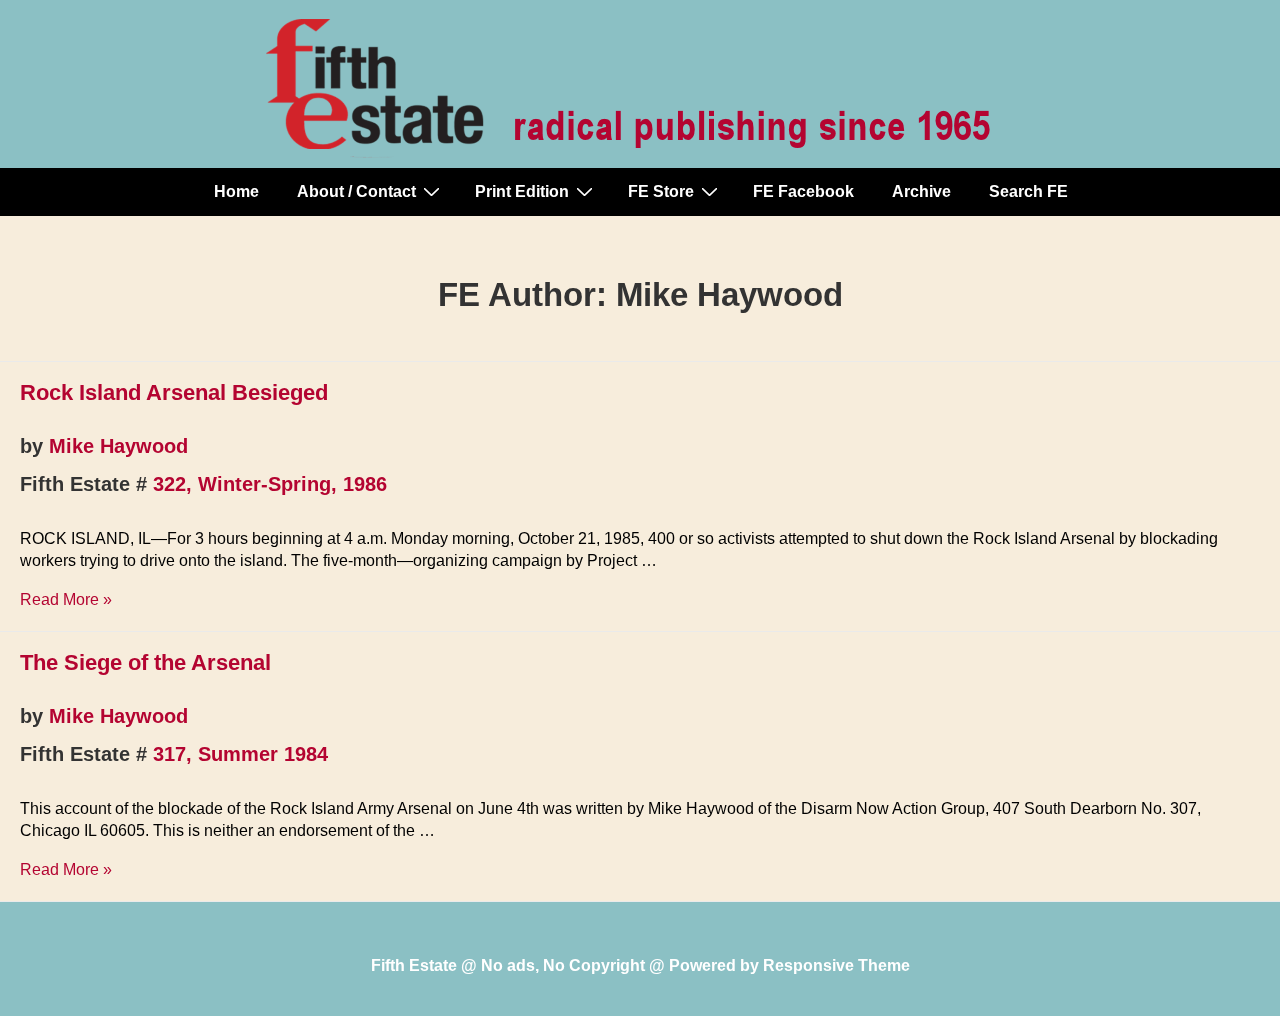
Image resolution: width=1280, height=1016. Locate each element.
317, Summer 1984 (240, 754)
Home (236, 191)
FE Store (661, 191)
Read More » (66, 599)
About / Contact (356, 191)
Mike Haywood (118, 446)
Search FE (1028, 191)
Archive (921, 191)
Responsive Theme (836, 965)
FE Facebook (803, 191)
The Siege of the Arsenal (145, 662)
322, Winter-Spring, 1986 (270, 484)
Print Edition (522, 191)
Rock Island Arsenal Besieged (174, 392)
